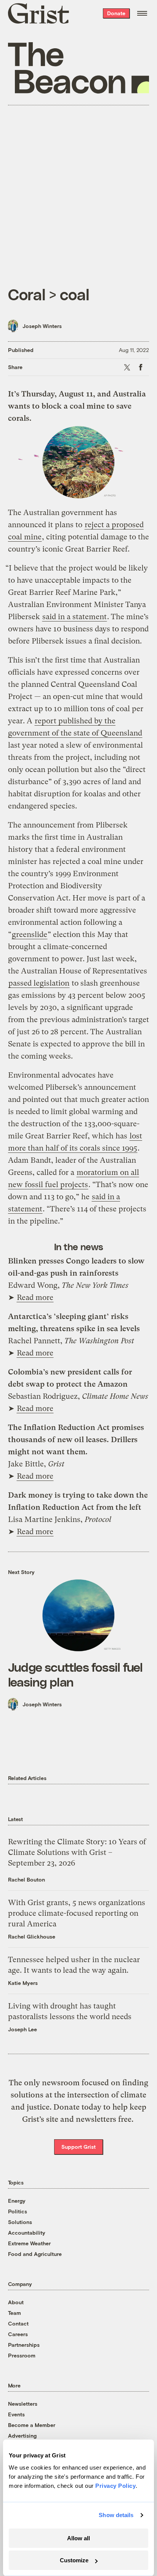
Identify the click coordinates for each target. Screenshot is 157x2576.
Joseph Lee (22, 2029)
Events (16, 2414)
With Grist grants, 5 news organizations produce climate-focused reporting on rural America (77, 1913)
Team (14, 2313)
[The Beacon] (79, 68)
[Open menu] (142, 13)
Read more (35, 1298)
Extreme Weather (29, 2243)
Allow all (78, 2538)
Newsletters (23, 2404)
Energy (17, 2201)
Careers (18, 2334)
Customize (74, 2560)
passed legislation (39, 983)
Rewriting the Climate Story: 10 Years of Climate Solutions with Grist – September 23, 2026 (77, 1852)
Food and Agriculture (35, 2254)
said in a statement (74, 617)
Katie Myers (23, 1983)
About (16, 2302)
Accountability (27, 2233)
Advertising (22, 2436)
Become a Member (32, 2425)
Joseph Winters (42, 326)
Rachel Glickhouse (32, 1936)
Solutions (20, 2222)
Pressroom (22, 2355)
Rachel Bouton (26, 1879)
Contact (18, 2323)
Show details (116, 2515)
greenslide (30, 934)
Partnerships (24, 2345)
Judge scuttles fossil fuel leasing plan (75, 1674)
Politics (18, 2211)
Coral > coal (49, 294)
